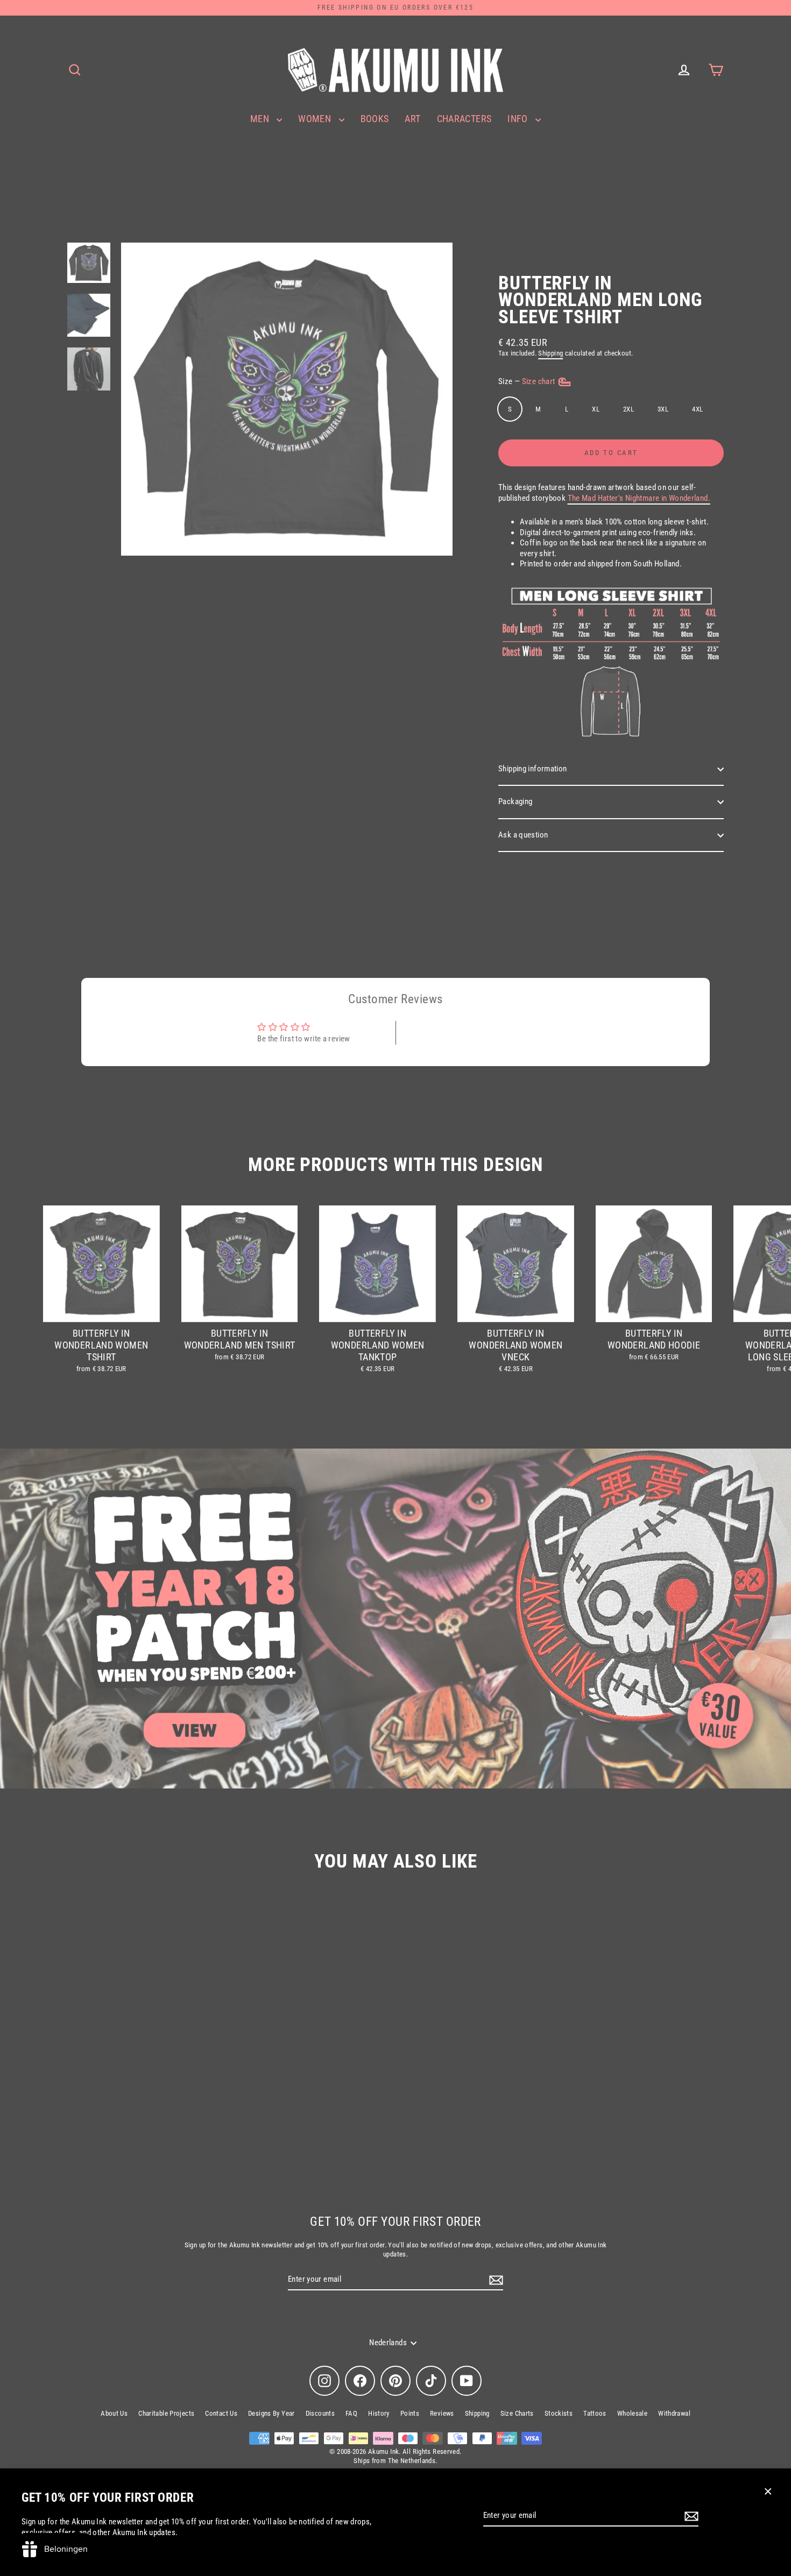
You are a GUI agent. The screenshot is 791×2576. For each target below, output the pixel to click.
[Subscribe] (690, 2516)
